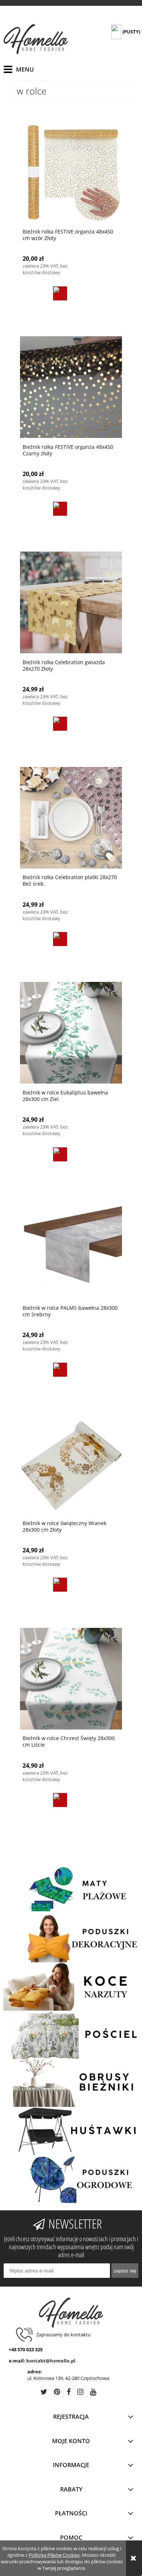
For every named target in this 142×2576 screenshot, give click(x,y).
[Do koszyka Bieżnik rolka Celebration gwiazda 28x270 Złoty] (60, 724)
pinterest (57, 2393)
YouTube (93, 2393)
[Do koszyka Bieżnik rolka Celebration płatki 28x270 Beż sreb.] (60, 939)
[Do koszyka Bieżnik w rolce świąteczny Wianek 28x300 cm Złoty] (60, 1585)
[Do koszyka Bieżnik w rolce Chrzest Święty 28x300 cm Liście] (60, 1800)
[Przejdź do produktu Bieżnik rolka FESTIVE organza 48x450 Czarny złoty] (71, 387)
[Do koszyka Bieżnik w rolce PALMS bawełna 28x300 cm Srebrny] (60, 1370)
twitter (44, 2393)
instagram (80, 2393)
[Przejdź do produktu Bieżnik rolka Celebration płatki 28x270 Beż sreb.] (71, 817)
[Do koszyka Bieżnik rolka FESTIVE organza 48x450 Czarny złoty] (60, 509)
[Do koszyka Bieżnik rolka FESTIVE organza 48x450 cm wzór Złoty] (60, 293)
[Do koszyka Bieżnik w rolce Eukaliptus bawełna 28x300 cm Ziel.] (60, 1154)
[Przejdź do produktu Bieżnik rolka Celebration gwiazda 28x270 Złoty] (71, 602)
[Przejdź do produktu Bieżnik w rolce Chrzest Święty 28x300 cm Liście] (71, 1678)
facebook (69, 2393)
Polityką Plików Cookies (54, 2555)
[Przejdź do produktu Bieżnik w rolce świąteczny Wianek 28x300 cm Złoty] (71, 1463)
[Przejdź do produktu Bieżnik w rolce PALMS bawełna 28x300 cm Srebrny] (71, 1248)
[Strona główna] (36, 39)
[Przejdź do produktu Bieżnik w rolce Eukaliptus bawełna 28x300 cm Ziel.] (71, 1033)
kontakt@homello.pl (51, 2361)
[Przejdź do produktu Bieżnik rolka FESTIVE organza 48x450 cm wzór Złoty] (71, 172)
